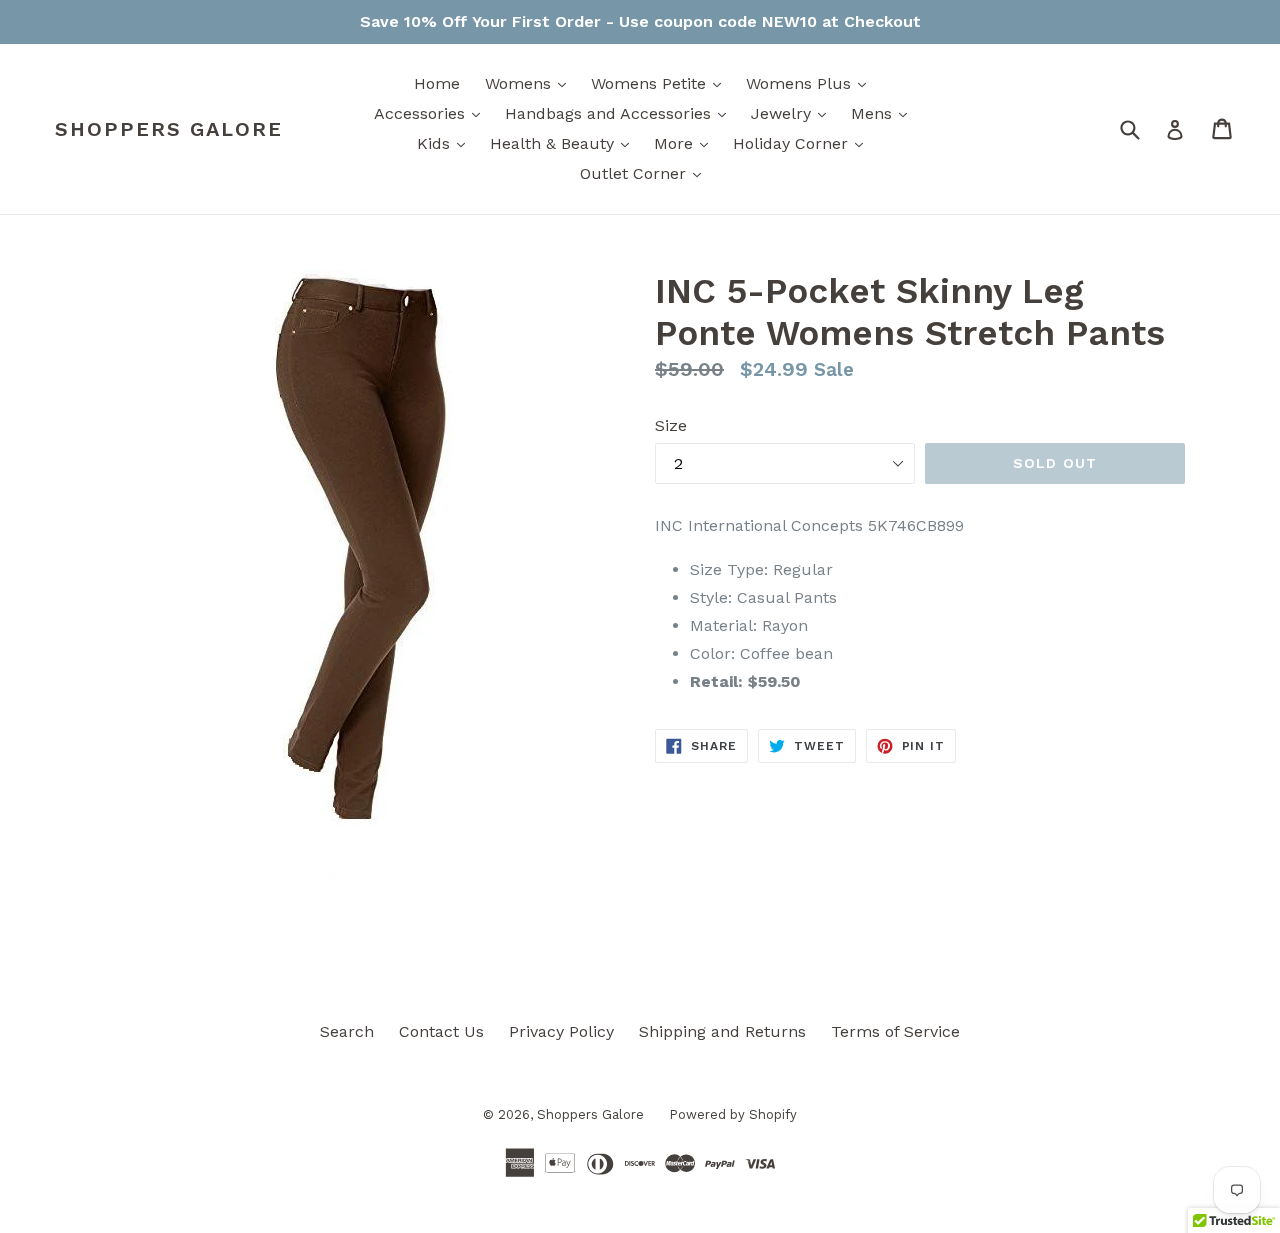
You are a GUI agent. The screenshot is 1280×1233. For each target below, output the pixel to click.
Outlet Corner (645, 173)
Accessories (432, 113)
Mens (884, 113)
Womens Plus (811, 83)
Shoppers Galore (169, 129)
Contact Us (441, 1031)
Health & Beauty (564, 143)
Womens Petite (661, 83)
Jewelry (793, 113)
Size (671, 425)
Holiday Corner (803, 143)
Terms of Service (895, 1031)
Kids (446, 143)
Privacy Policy (561, 1031)
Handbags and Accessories (620, 113)
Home (437, 83)
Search (347, 1031)
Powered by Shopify (733, 1114)
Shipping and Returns (722, 1031)
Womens (530, 83)
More (686, 143)
